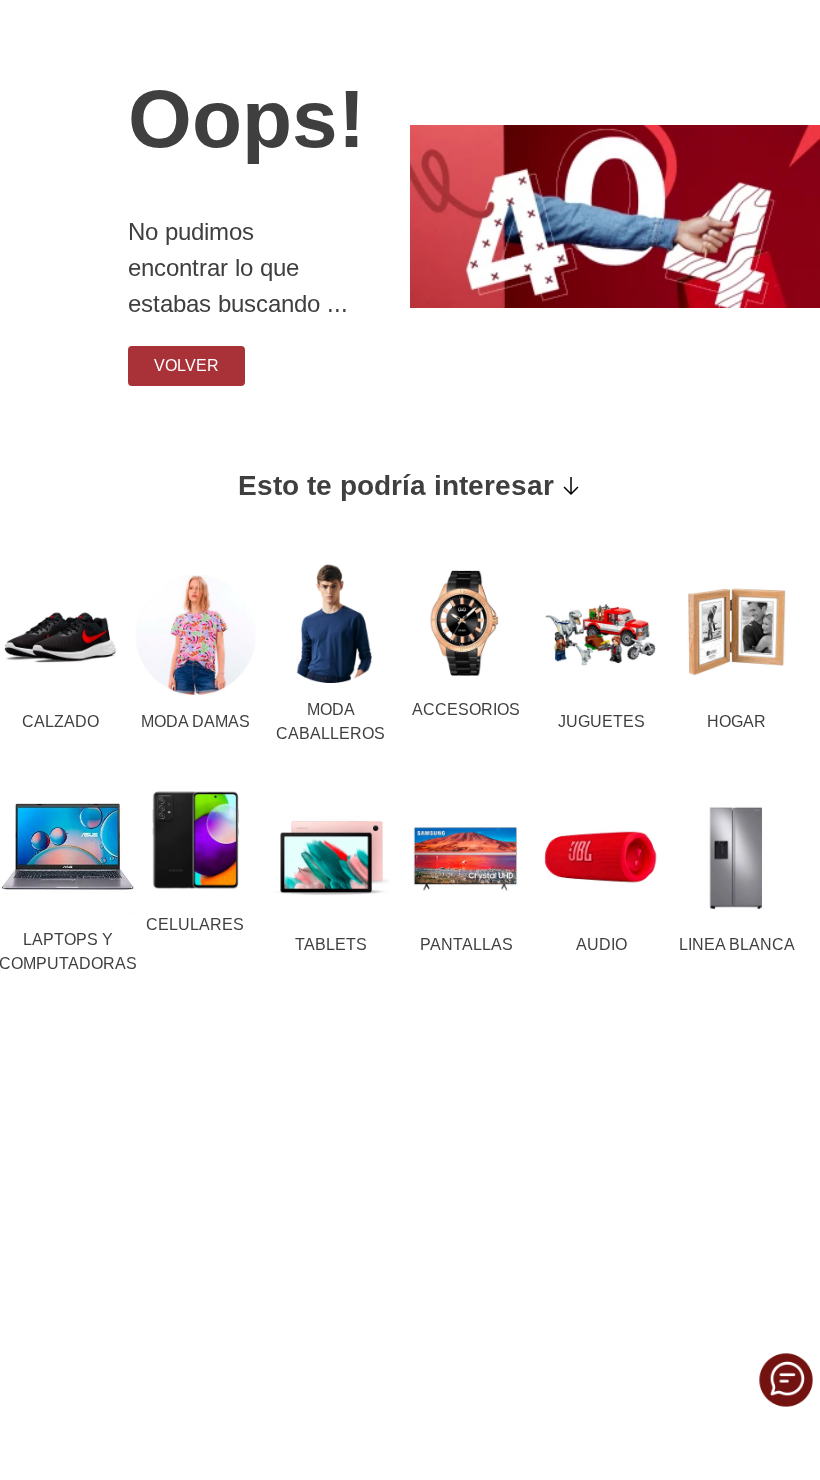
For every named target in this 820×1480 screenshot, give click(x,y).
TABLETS (331, 944)
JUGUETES (601, 721)
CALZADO (60, 721)
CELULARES (195, 924)
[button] (786, 1380)
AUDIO (601, 944)
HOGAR (736, 721)
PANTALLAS (466, 944)
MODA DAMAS (195, 721)
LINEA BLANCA (737, 944)
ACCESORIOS (466, 709)
